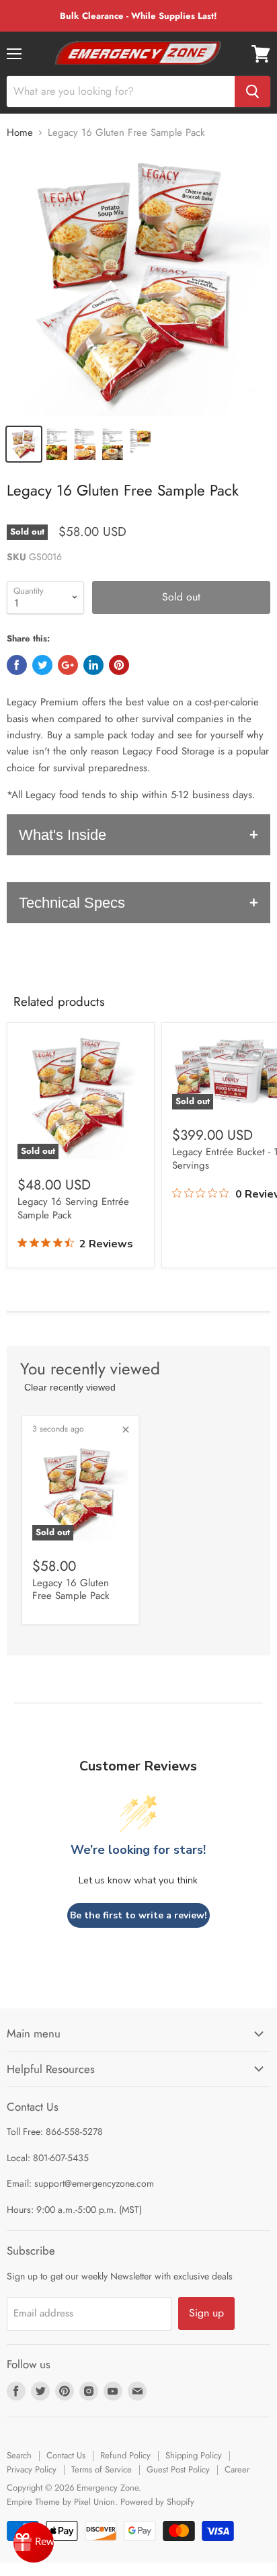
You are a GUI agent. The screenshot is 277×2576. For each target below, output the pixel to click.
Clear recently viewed (70, 1387)
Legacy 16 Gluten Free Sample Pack (71, 1590)
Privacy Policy (32, 2469)
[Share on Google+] (68, 665)
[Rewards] (34, 2542)
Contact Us (66, 2455)
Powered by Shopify (157, 2502)
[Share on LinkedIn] (93, 665)
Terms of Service (102, 2469)
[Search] (252, 91)
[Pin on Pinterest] (119, 665)
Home (20, 133)
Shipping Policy (194, 2455)
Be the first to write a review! (138, 1915)
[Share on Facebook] (17, 665)
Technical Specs (72, 903)
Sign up (206, 2313)
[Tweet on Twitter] (42, 665)
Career (237, 2469)
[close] (126, 1430)
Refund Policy (125, 2455)
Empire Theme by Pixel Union (61, 2502)
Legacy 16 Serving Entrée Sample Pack (73, 1208)
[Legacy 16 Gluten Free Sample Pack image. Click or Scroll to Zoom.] (138, 284)
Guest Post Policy (178, 2469)
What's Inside (63, 835)
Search (19, 2455)
